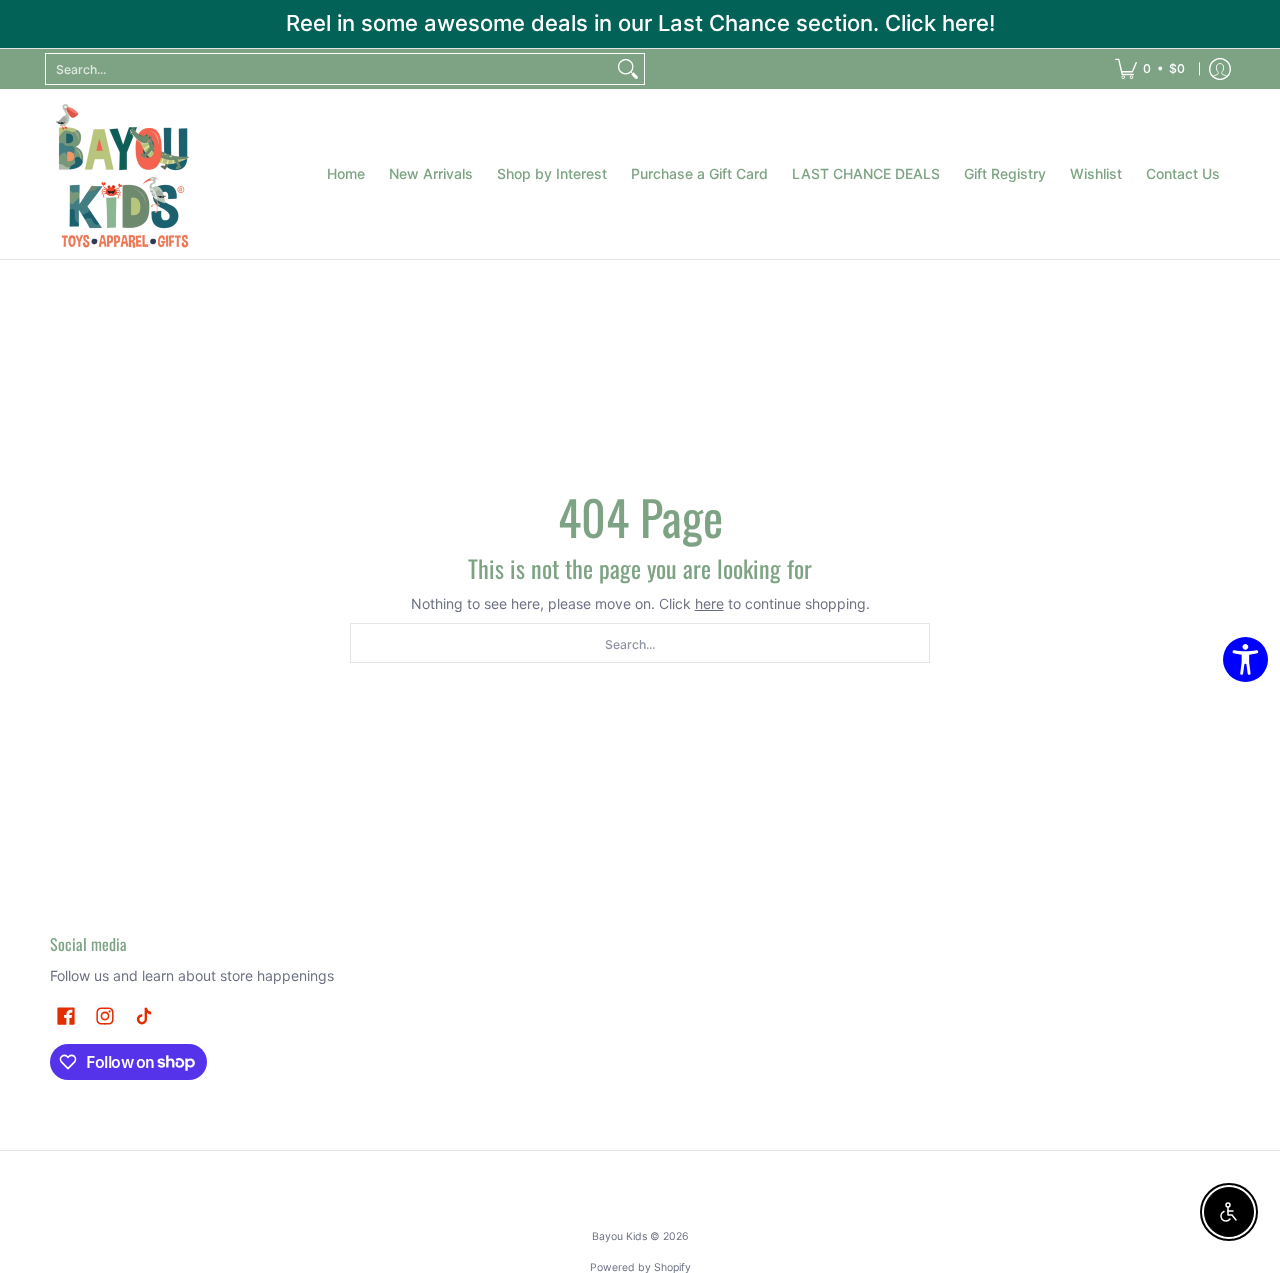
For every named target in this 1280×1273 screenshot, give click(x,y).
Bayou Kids (619, 1236)
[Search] (628, 69)
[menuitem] (1150, 69)
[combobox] (329, 69)
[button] (66, 1015)
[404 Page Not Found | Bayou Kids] (125, 174)
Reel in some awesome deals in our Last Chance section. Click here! (640, 23)
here (709, 603)
